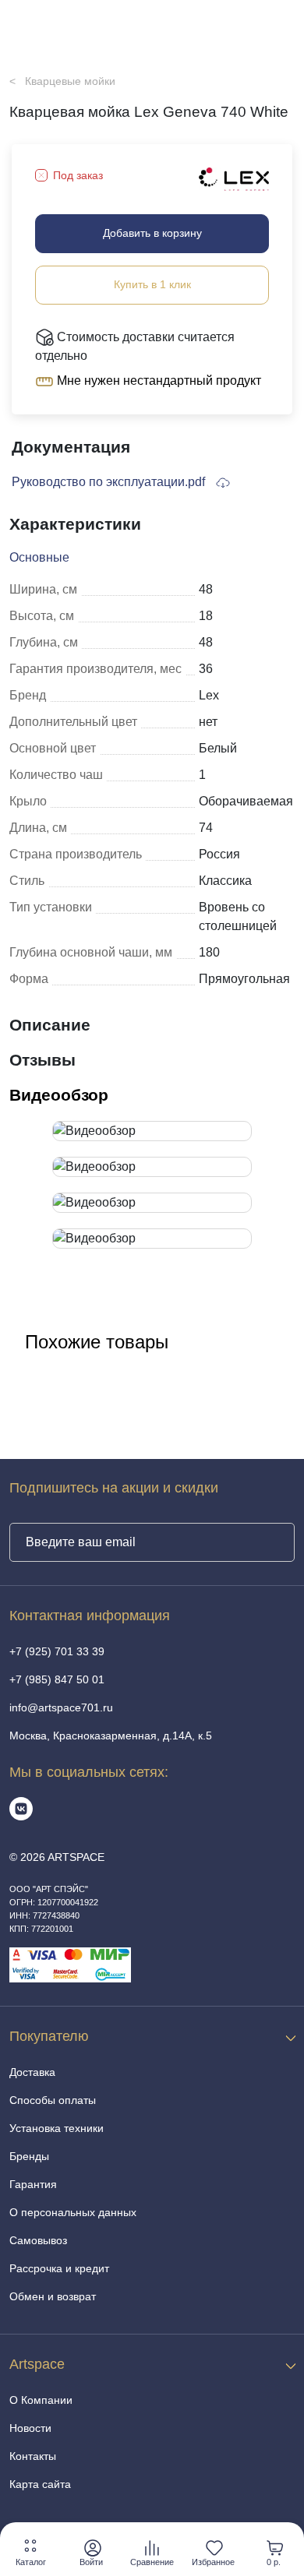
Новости (30, 2428)
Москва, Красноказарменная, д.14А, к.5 (111, 1736)
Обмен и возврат (53, 2296)
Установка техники (57, 2128)
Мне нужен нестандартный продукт (157, 381)
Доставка (32, 2072)
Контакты (33, 2456)
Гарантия (33, 2184)
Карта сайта (40, 2484)
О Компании (41, 2400)
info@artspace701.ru (61, 1707)
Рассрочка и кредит (59, 2268)
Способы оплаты (53, 2100)
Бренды (29, 2156)
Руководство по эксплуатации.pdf (110, 482)
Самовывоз (38, 2240)
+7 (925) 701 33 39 (57, 1651)
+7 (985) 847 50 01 (57, 1679)
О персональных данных (73, 2212)
